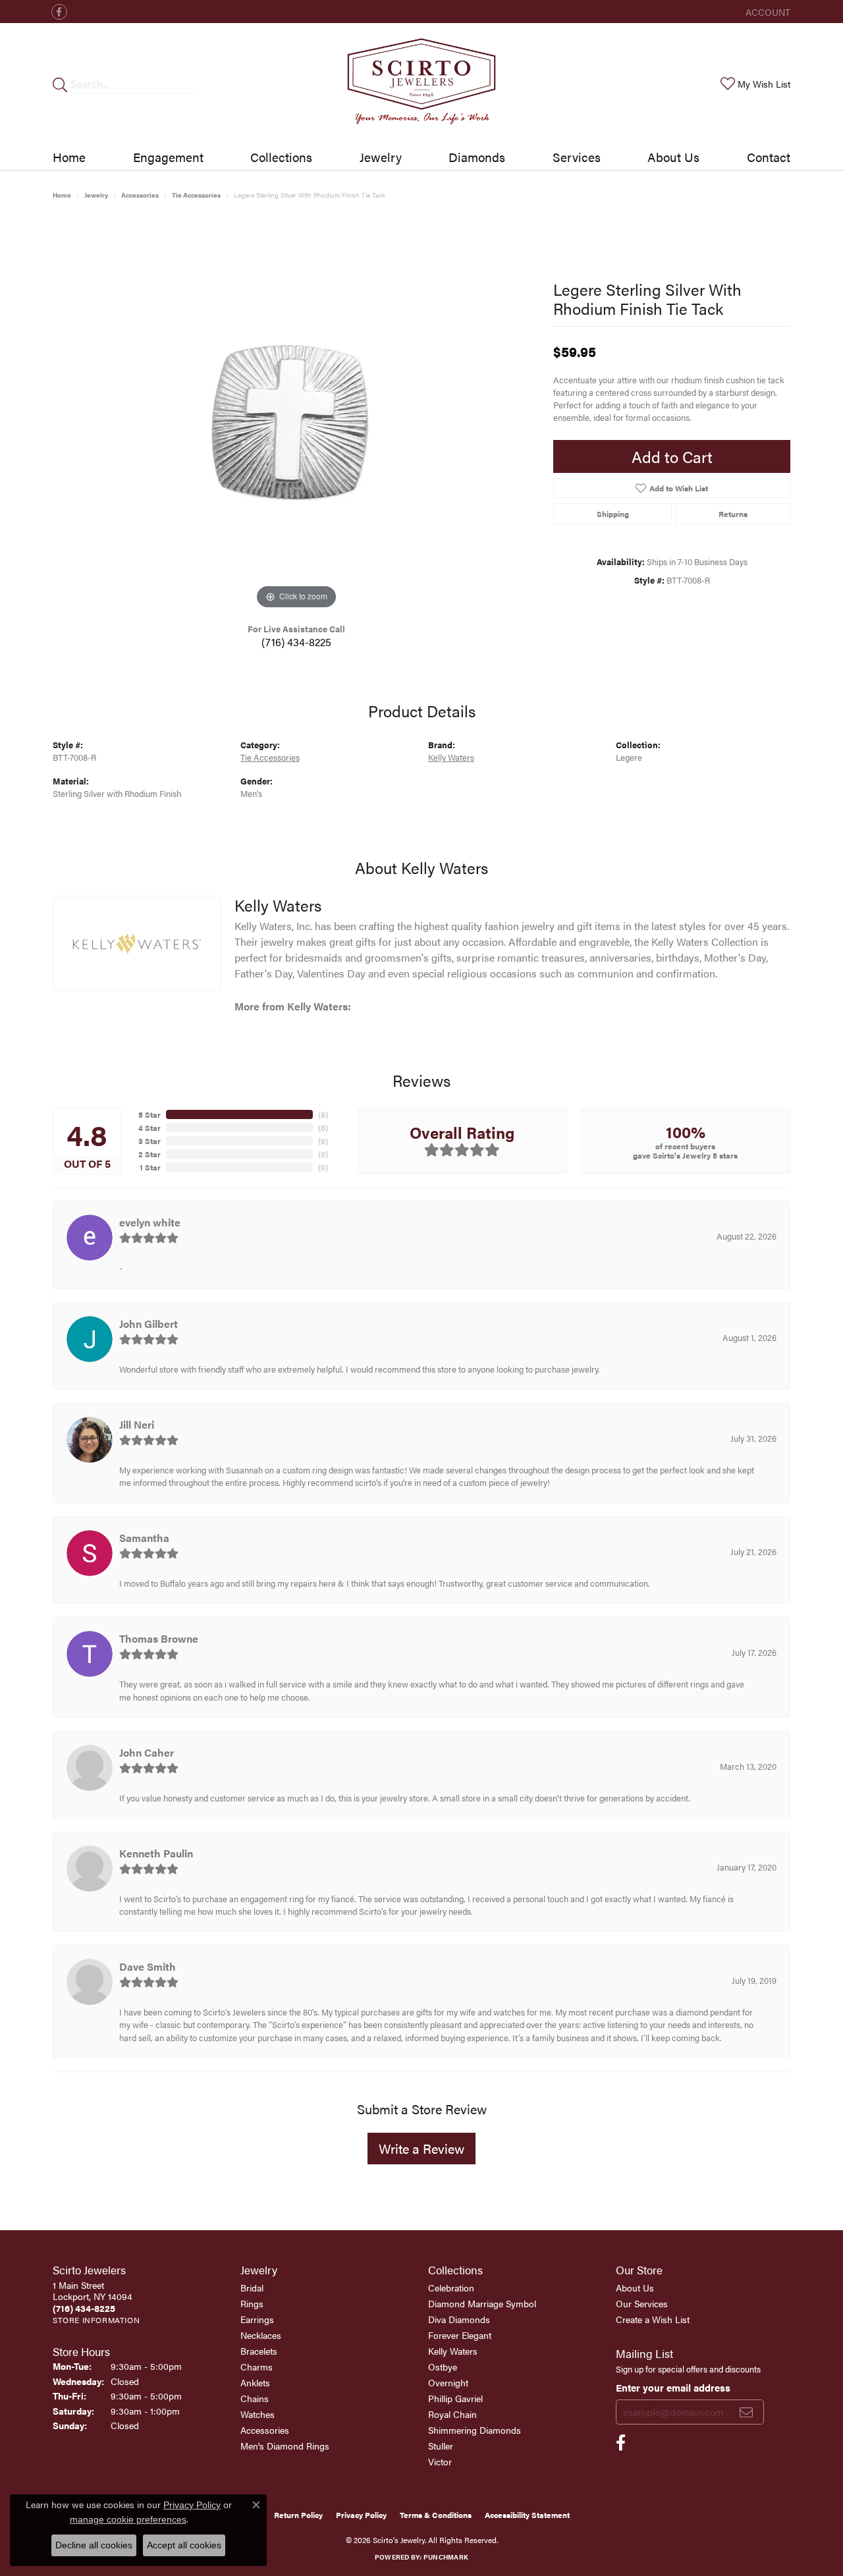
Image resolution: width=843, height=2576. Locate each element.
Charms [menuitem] (257, 2367)
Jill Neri (137, 1424)
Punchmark (446, 2557)
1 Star (150, 1167)
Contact (769, 157)
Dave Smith (148, 1966)
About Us (673, 157)
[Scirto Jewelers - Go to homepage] (421, 84)
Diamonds (477, 157)
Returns (733, 514)
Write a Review (421, 2148)
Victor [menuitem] (440, 2461)
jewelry (96, 195)
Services (577, 157)
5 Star (150, 1114)
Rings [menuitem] (252, 2303)
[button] (767, 12)
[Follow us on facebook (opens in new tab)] (59, 12)
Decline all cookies (94, 2545)
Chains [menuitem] (255, 2398)
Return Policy (298, 2515)
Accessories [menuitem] (265, 2430)
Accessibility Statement (527, 2515)
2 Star (150, 1154)
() (323, 1114)
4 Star (150, 1128)
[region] (296, 415)
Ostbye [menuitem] (443, 2367)
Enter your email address (673, 2387)
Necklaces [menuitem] (261, 2335)
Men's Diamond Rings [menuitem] (285, 2446)
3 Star (150, 1141)
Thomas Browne (159, 1638)
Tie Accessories (196, 195)
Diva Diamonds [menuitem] (459, 2319)
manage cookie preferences (128, 2519)
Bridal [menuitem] (252, 2288)
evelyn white (150, 1222)
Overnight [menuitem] (448, 2382)
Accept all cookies (184, 2545)
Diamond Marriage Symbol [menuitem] (482, 2303)
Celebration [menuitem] (451, 2288)
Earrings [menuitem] (257, 2319)
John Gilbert (149, 1324)
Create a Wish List (653, 2319)
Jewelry (381, 157)
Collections (281, 157)
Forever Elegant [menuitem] (460, 2335)
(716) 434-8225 (296, 642)
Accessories (140, 195)
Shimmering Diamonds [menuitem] (475, 2430)
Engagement (168, 157)
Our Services (642, 2303)
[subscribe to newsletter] (746, 2412)
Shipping (613, 514)
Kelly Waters (451, 757)
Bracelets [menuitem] (259, 2351)
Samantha (144, 1538)
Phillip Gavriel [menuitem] (455, 2398)
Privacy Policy (361, 2515)
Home (69, 157)
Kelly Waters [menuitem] (453, 2351)
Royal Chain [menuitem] (452, 2414)
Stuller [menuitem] (441, 2446)
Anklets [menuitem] (255, 2382)
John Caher (147, 1752)
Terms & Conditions (436, 2515)
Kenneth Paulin (156, 1853)
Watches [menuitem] (258, 2414)
